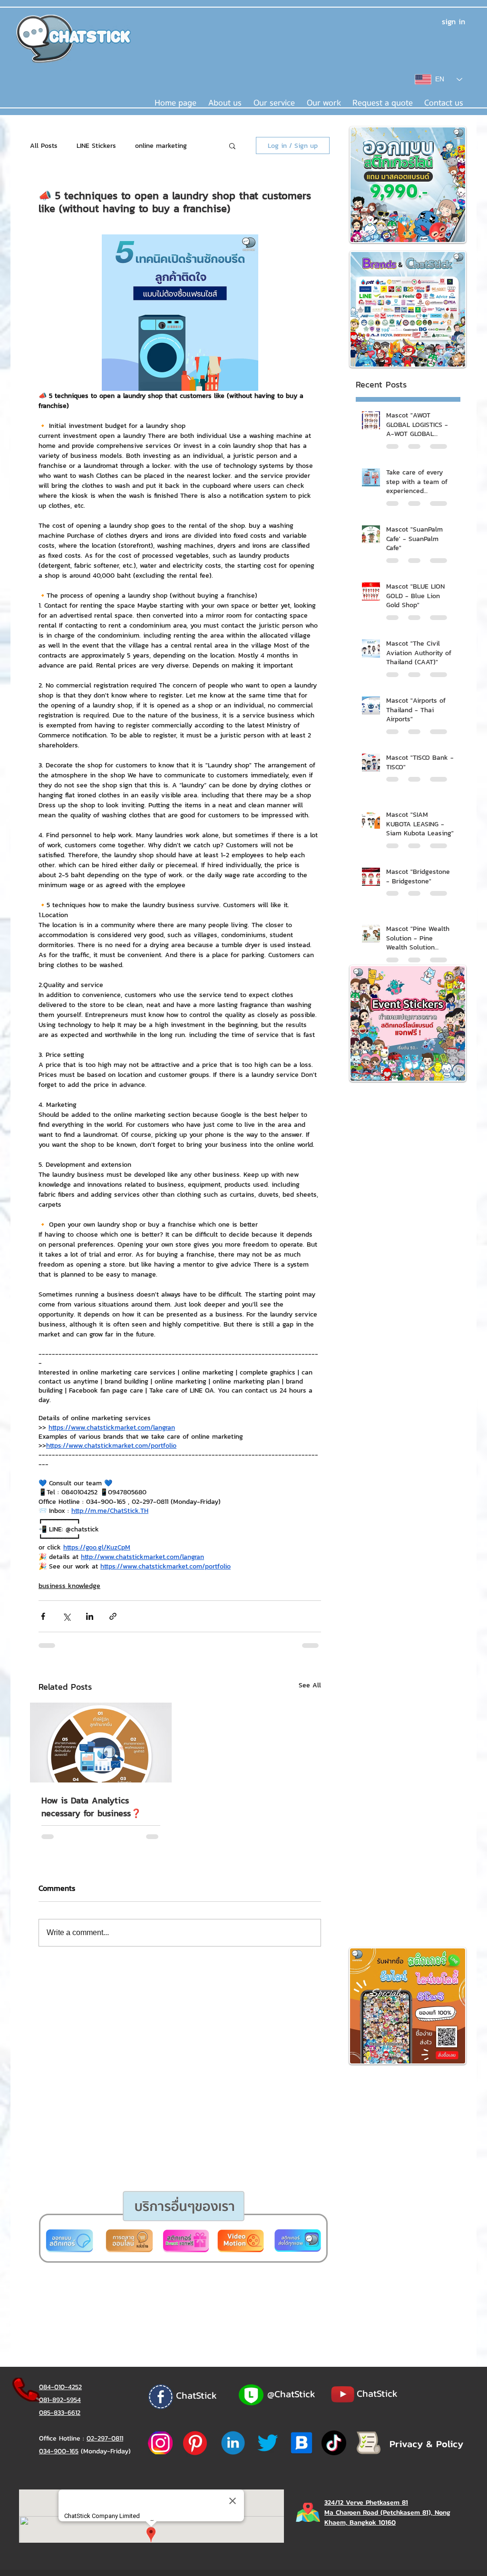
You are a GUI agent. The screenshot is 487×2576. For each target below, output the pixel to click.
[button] (207, 1401)
